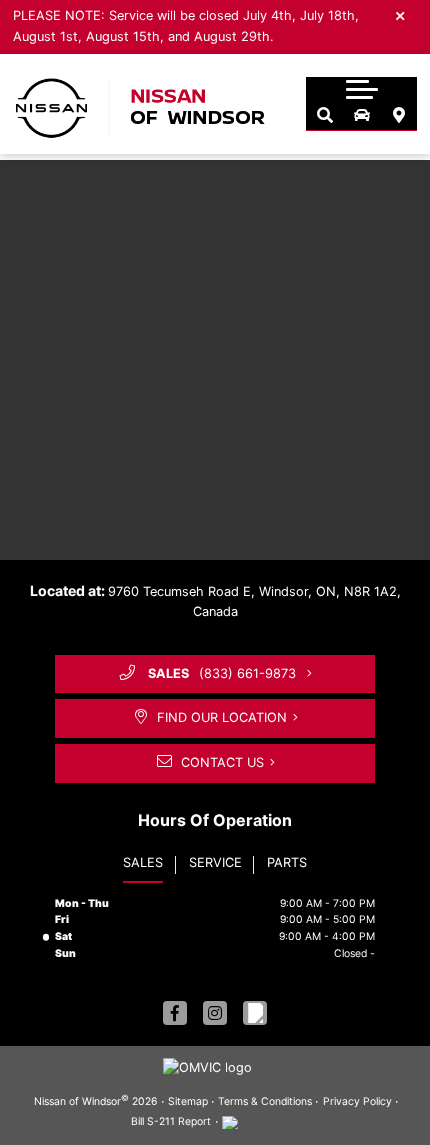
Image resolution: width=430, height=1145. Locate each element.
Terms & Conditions (265, 1101)
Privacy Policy (357, 1101)
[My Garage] (361, 115)
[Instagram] (215, 1013)
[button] (362, 89)
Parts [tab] (287, 862)
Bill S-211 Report (171, 1121)
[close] (401, 15)
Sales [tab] (143, 862)
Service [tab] (215, 862)
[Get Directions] (398, 115)
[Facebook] (175, 1013)
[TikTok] (255, 1013)
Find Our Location (222, 717)
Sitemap (188, 1101)
